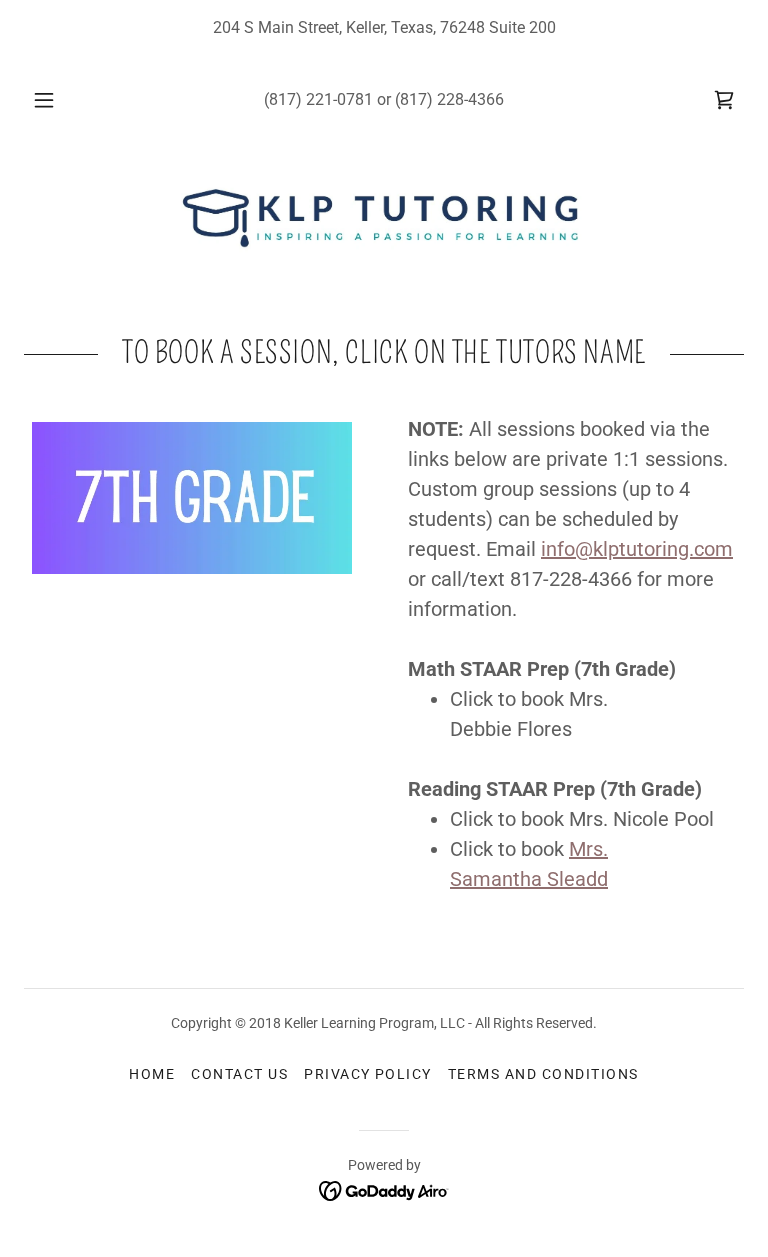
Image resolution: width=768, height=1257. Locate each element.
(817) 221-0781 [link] (318, 99)
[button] (55, 100)
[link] (724, 100)
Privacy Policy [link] (368, 1074)
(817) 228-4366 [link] (449, 99)
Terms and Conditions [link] (543, 1074)
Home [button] (152, 1074)
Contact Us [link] (239, 1074)
